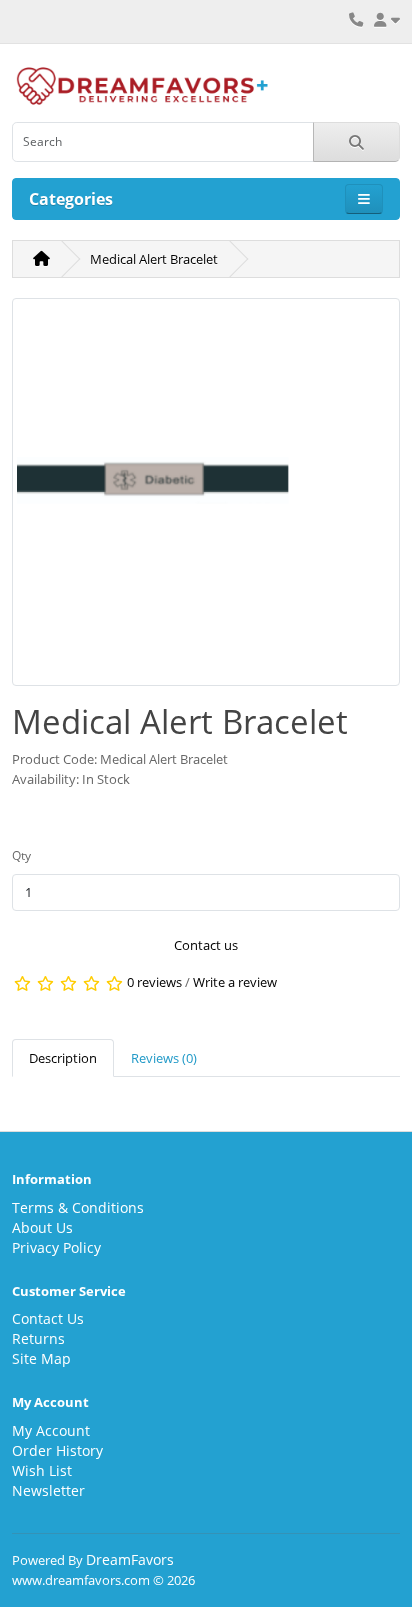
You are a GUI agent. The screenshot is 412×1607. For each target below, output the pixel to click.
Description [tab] (63, 1058)
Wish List (42, 1470)
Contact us (206, 945)
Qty (21, 855)
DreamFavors (130, 1559)
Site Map (41, 1358)
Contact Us (48, 1318)
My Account (51, 1430)
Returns (38, 1338)
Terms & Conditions (78, 1207)
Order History (57, 1450)
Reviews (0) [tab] (164, 1058)
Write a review (235, 983)
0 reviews (154, 983)
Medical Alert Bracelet (154, 259)
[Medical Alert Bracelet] (206, 498)
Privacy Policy (56, 1247)
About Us (42, 1227)
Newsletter (48, 1490)
